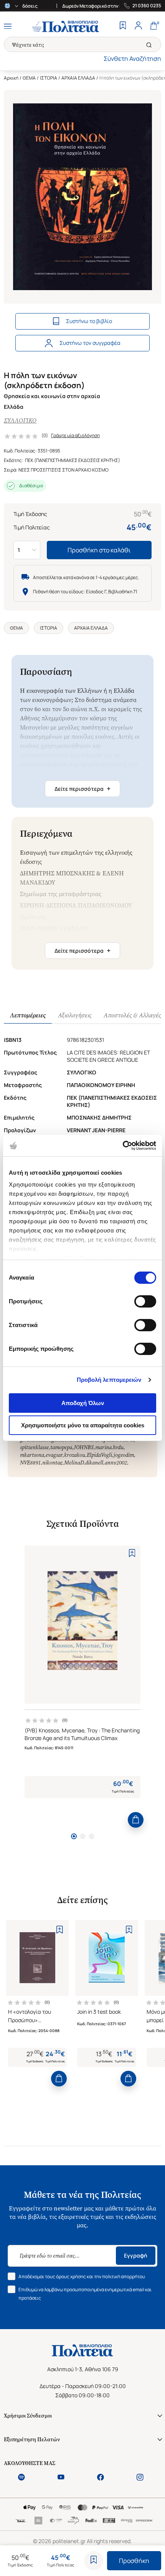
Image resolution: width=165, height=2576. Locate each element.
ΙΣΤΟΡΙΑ (49, 78)
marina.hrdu (109, 1447)
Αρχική (11, 78)
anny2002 (116, 1463)
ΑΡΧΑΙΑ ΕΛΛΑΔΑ (78, 78)
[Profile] (138, 26)
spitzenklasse (34, 1447)
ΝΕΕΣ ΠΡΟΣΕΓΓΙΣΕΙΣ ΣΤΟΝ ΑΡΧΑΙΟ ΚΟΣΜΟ (64, 470)
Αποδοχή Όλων (83, 1403)
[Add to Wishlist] (94, 2561)
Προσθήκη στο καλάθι (99, 550)
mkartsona (32, 1455)
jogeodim (124, 1455)
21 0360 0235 (147, 6)
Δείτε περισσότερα (82, 788)
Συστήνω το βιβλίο (89, 321)
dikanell (94, 1463)
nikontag (52, 1463)
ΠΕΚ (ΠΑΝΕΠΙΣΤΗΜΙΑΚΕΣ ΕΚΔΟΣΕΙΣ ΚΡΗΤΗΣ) (73, 460)
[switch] (145, 1301)
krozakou (75, 1455)
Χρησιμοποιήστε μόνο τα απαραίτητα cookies (83, 1425)
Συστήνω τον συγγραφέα (90, 343)
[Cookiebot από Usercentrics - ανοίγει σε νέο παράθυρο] (123, 1146)
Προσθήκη (134, 2561)
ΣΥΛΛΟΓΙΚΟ (20, 420)
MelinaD (74, 1463)
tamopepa (61, 1447)
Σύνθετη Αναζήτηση (132, 59)
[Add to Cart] (136, 1820)
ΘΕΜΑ (29, 78)
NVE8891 (30, 1463)
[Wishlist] (123, 26)
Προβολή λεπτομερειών (109, 1380)
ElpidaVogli (99, 1455)
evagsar (54, 1455)
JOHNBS (84, 1447)
